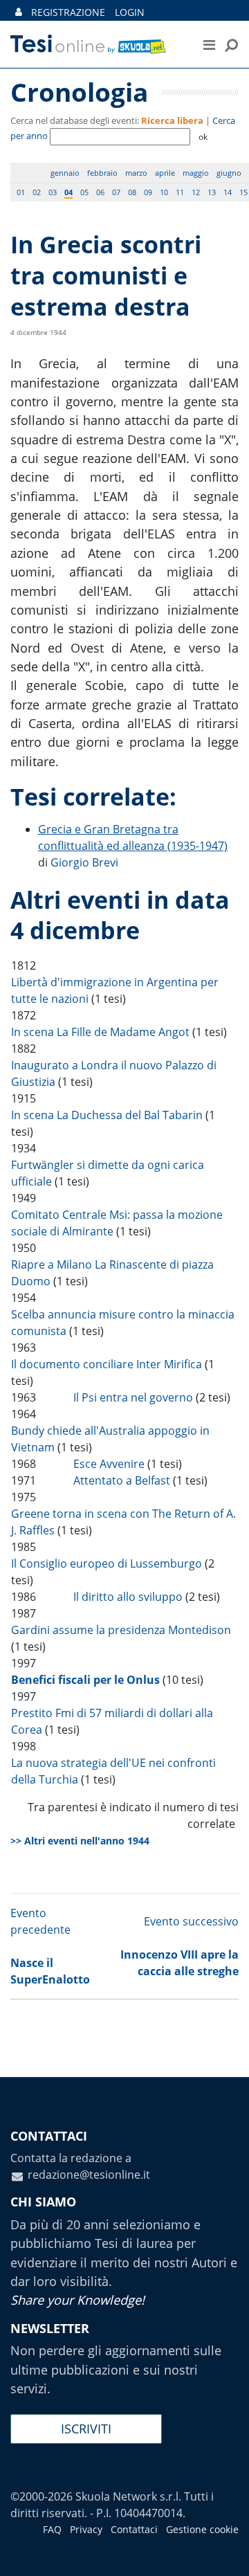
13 (212, 192)
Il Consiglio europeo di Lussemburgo (107, 1563)
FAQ (52, 2529)
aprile (165, 173)
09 (148, 192)
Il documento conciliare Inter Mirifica (107, 1364)
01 (21, 192)
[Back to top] (225, 2552)
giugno (229, 173)
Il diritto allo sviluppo (128, 1597)
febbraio (102, 173)
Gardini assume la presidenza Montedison (121, 1630)
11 (180, 192)
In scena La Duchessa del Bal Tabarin (107, 1115)
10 (164, 192)
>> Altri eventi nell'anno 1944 (80, 1841)
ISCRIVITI (86, 2429)
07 (116, 192)
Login (130, 12)
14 (228, 192)
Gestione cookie (202, 2529)
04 (68, 192)
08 (132, 192)
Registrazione (68, 12)
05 (84, 192)
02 (37, 192)
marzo (136, 173)
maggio (196, 173)
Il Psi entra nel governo (133, 1397)
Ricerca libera (172, 120)
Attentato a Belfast (122, 1480)
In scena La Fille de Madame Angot (100, 1032)
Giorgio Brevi (84, 862)
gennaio (65, 173)
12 (196, 192)
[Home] (96, 44)
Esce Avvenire (109, 1464)
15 (243, 192)
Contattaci (134, 2529)
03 (53, 192)
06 (100, 192)
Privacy (86, 2529)
